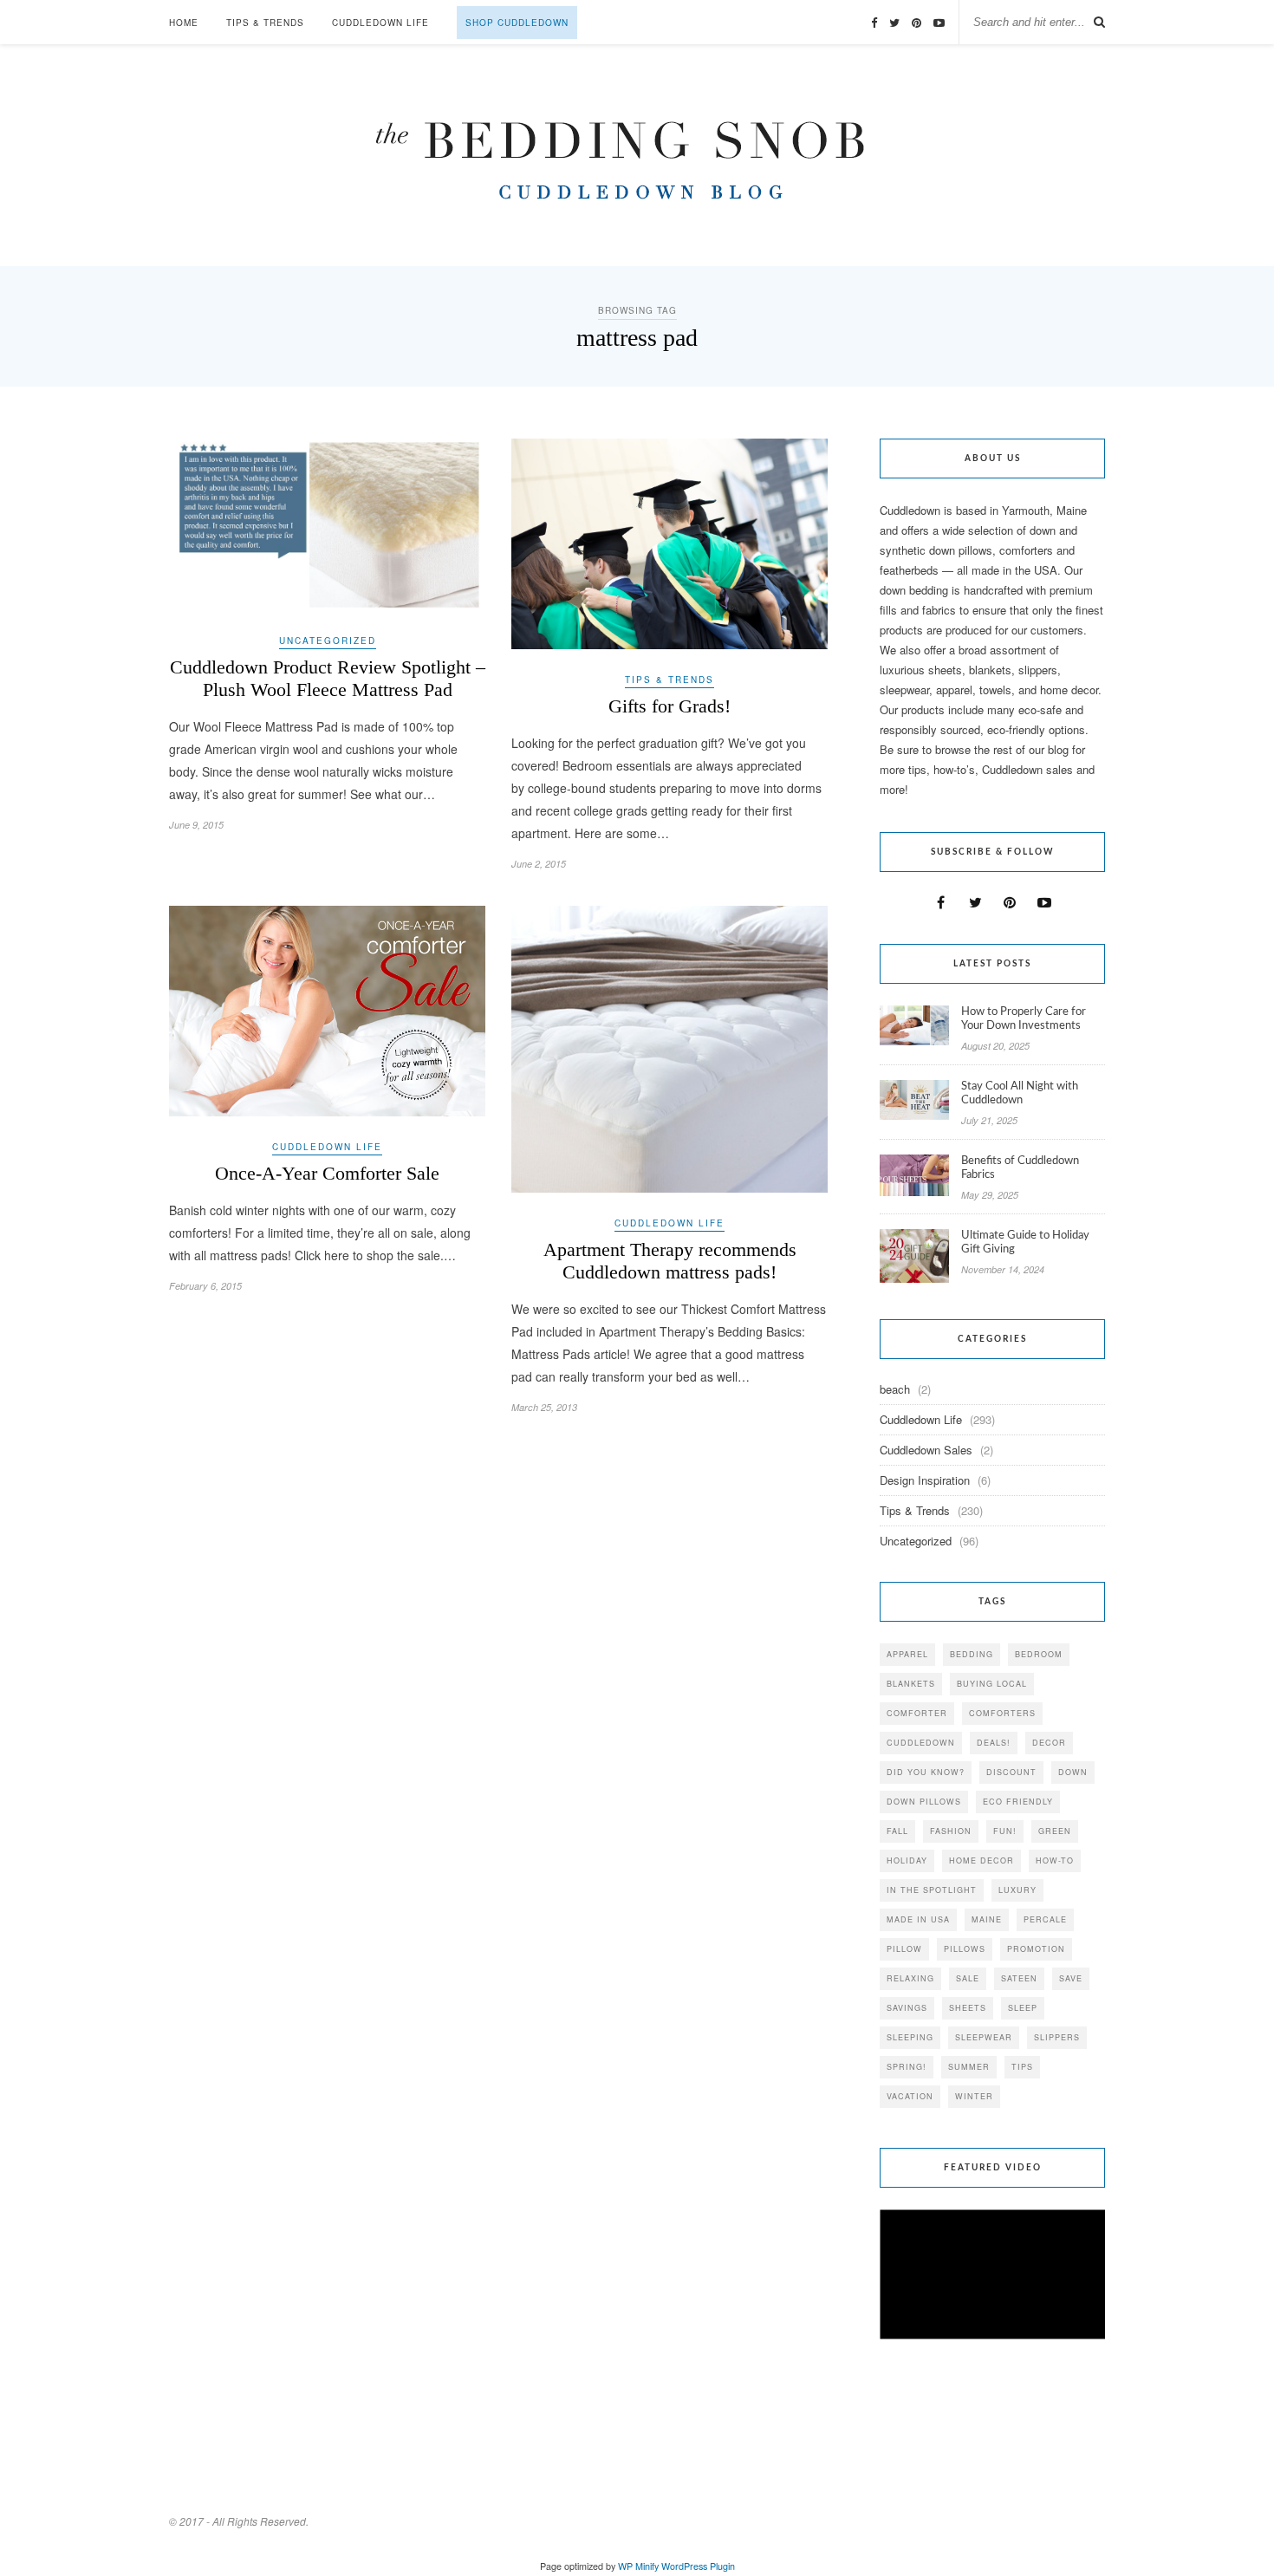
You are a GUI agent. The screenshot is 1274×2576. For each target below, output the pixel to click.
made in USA (918, 1919)
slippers (1057, 2037)
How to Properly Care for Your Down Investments (1024, 1019)
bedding (972, 1654)
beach (895, 1389)
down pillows (924, 1802)
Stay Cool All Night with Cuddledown (1020, 1093)
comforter (917, 1713)
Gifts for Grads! (669, 706)
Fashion (951, 1831)
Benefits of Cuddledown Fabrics (1020, 1168)
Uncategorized (328, 641)
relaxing (910, 1978)
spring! (907, 2067)
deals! (994, 1743)
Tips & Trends (265, 23)
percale (1045, 1919)
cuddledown (921, 1743)
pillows (965, 1949)
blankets (911, 1684)
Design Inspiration (925, 1480)
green (1055, 1831)
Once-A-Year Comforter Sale (327, 1173)
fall (897, 1831)
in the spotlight (932, 1890)
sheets (968, 2008)
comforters (1002, 1713)
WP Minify (638, 2566)
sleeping (910, 2037)
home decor (981, 1860)
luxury (1017, 1890)
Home (184, 23)
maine (987, 1919)
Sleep (1023, 2008)
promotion (1036, 1949)
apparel (907, 1654)
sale (968, 1978)
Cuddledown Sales (926, 1450)
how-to (1055, 1860)
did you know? (926, 1772)
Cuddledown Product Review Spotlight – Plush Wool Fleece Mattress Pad (328, 678)
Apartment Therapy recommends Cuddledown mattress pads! (670, 1261)
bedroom (1039, 1654)
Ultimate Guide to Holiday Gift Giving (1025, 1242)
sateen (1019, 1978)
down (1073, 1772)
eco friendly (1018, 1802)
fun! (1005, 1831)
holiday (907, 1860)
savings (907, 2008)
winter (974, 2096)
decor (1049, 1743)
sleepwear (984, 2037)
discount (1011, 1772)
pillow (904, 1949)
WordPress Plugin (698, 2566)
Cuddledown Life (380, 23)
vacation (910, 2096)
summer (969, 2067)
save (1071, 1978)
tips (1022, 2067)
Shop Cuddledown (517, 23)
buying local (992, 1684)
